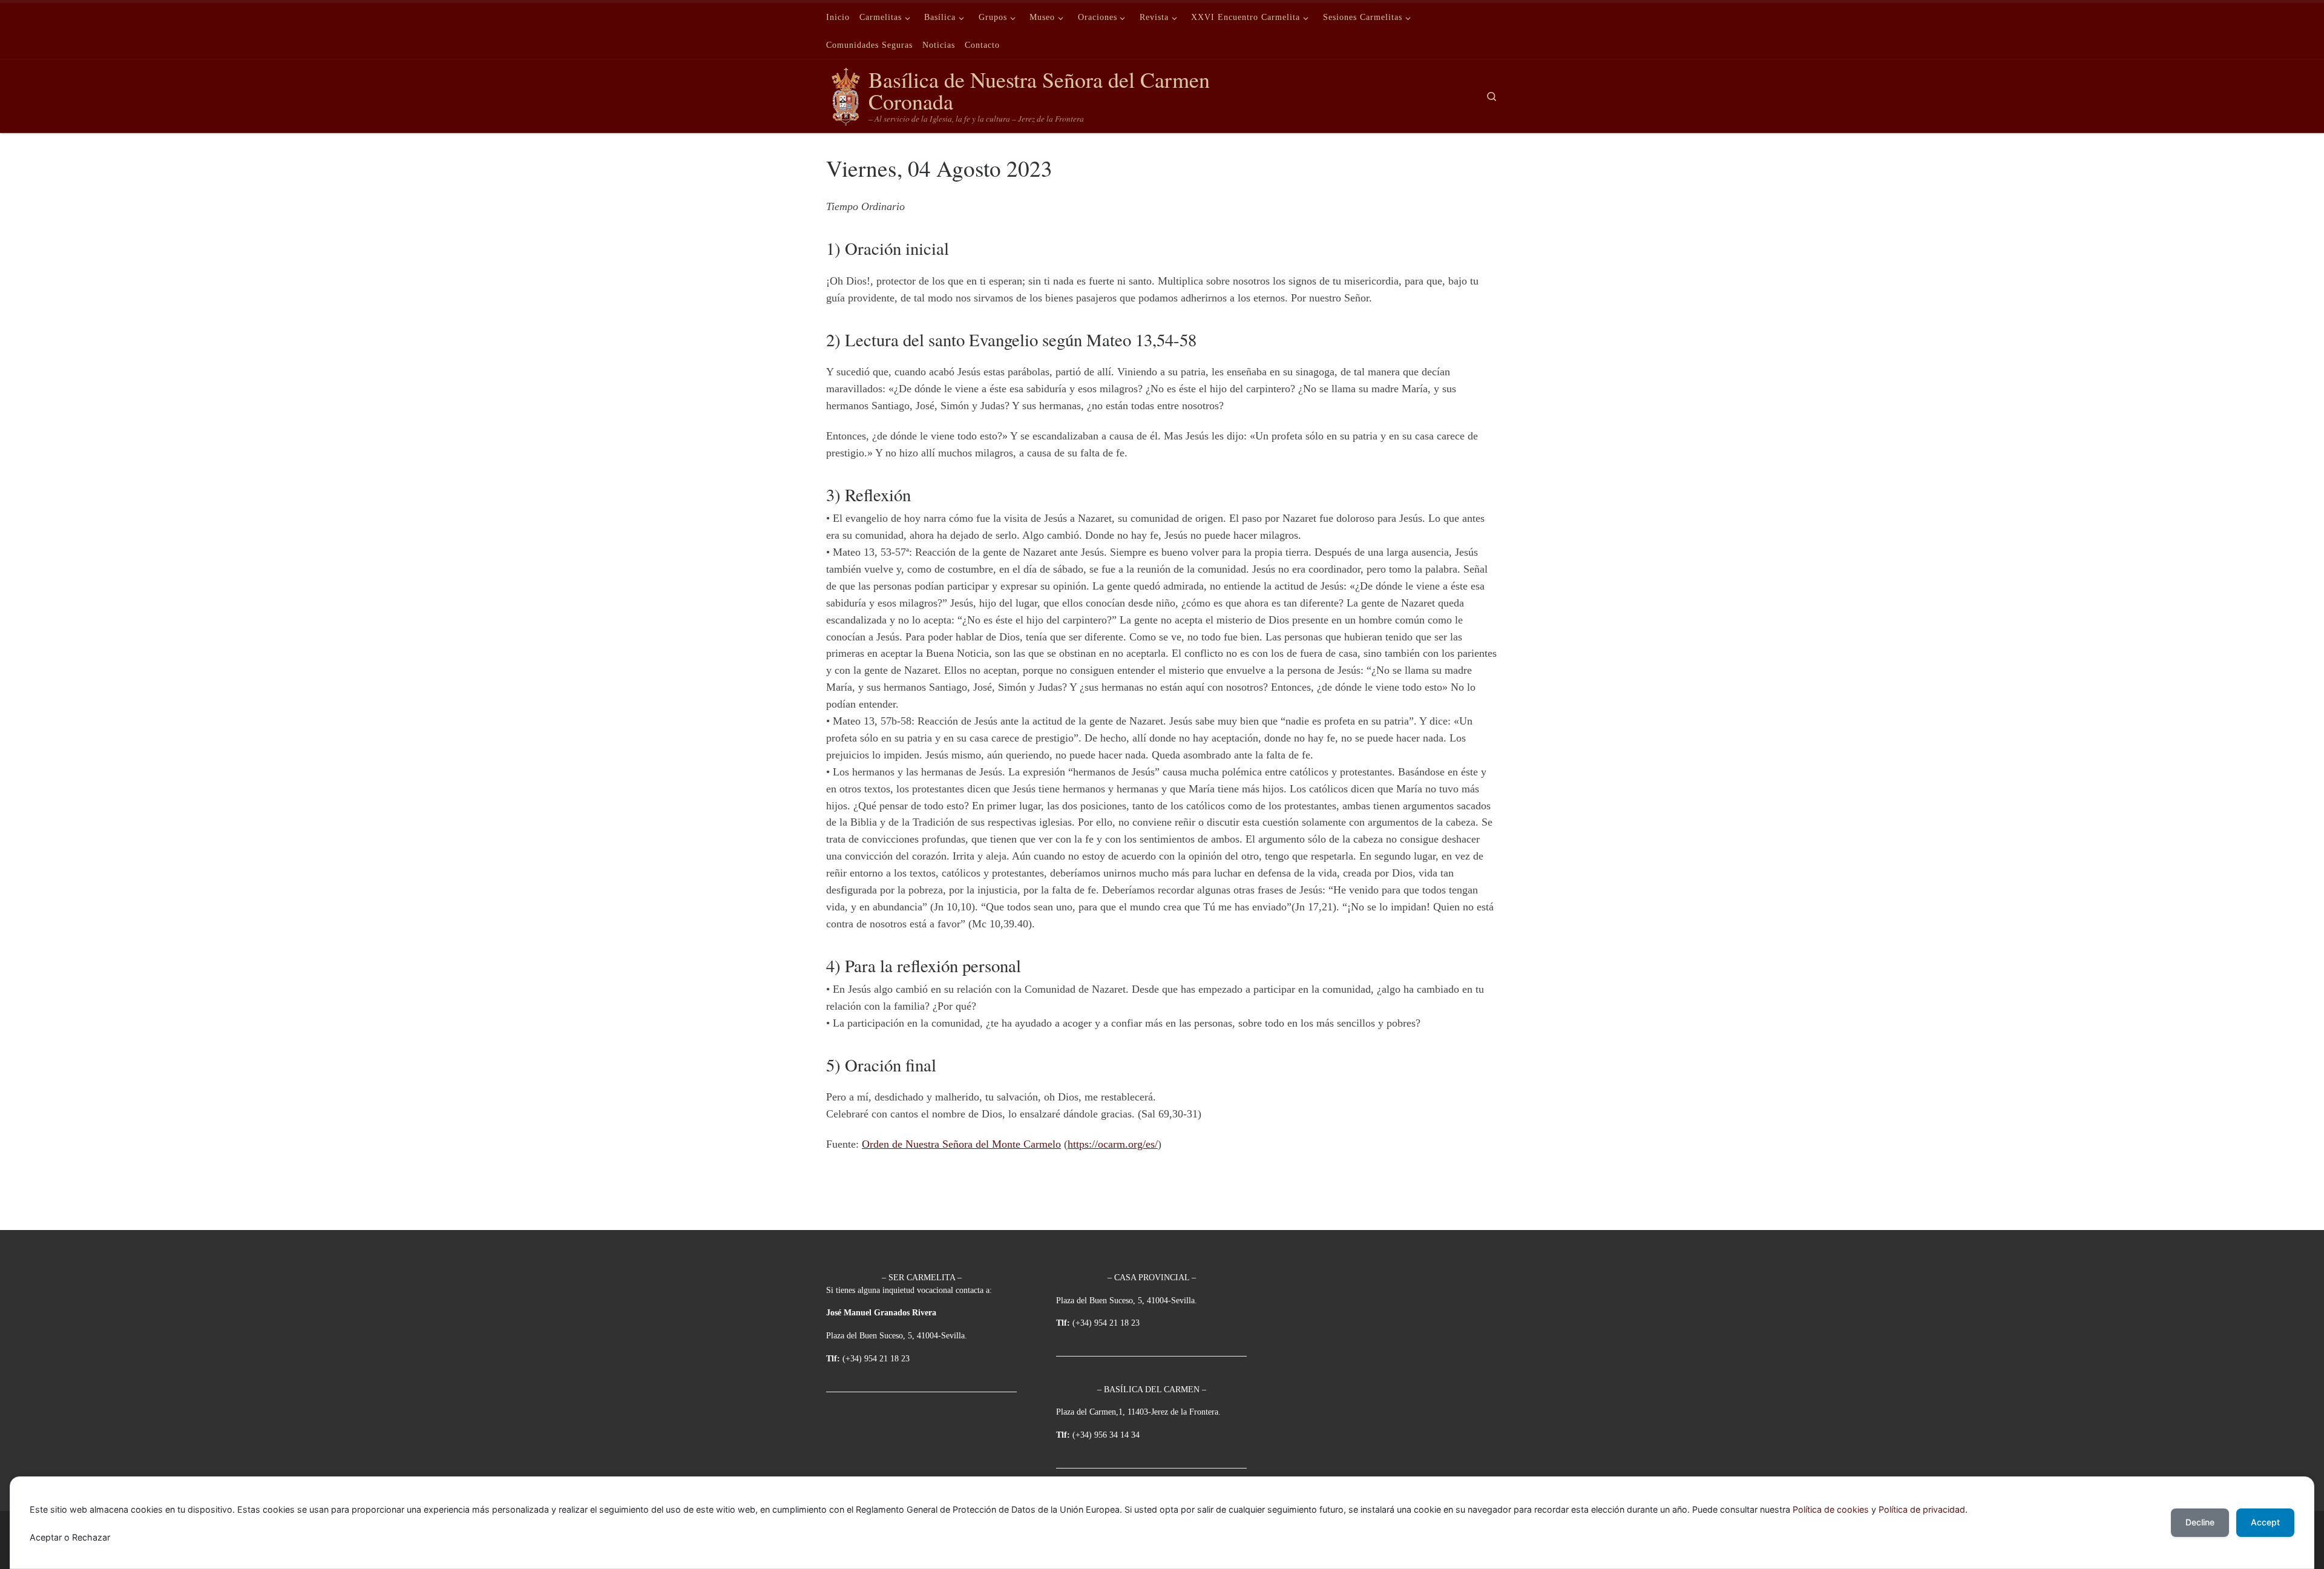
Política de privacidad (1922, 1509)
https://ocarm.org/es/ (1113, 1144)
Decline (2200, 1522)
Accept (2265, 1522)
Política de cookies (1831, 1509)
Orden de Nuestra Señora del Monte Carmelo (961, 1144)
